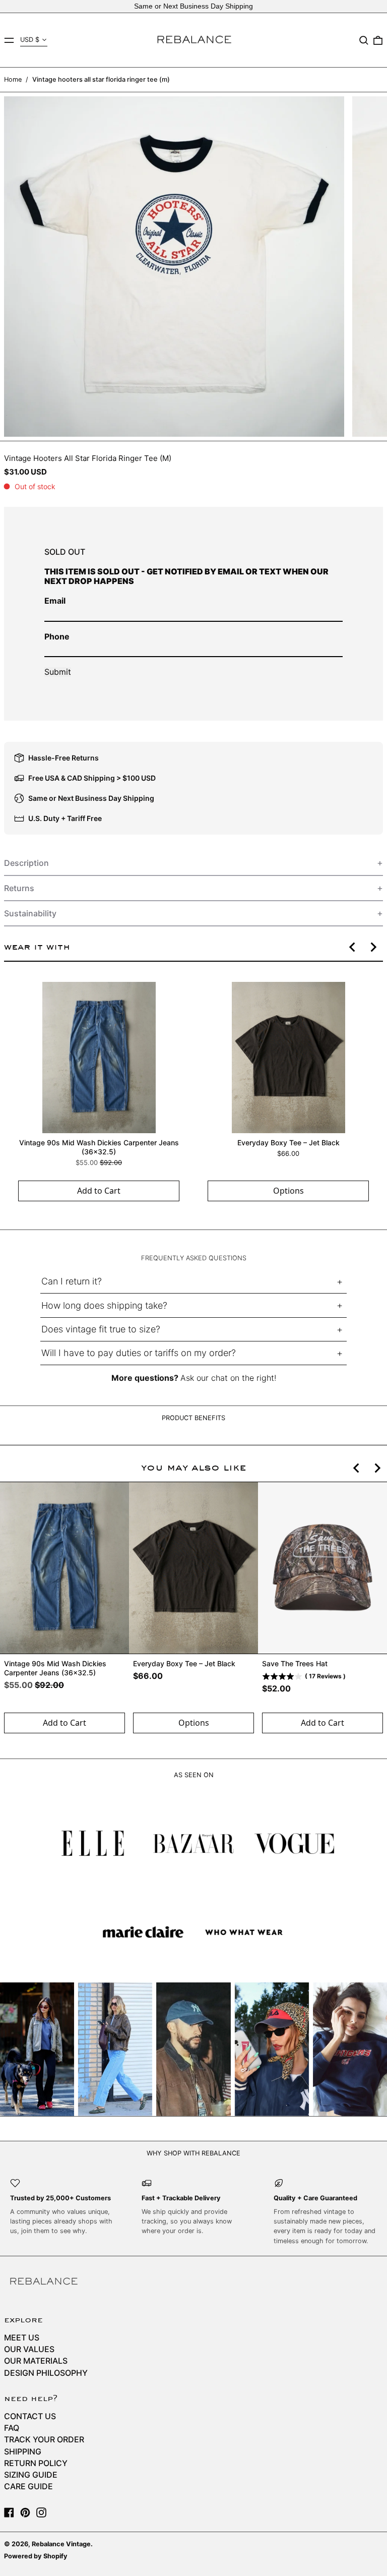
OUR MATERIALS (36, 2361)
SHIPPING (23, 2451)
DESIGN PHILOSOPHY (46, 2373)
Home (13, 79)
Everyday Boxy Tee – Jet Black (288, 1143)
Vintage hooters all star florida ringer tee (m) (101, 79)
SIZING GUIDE (31, 2475)
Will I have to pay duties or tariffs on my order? (139, 1353)
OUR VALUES (29, 2349)
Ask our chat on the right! (228, 1378)
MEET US (22, 2337)
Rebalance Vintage (61, 2544)
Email (55, 601)
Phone (57, 636)
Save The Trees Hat (295, 1663)
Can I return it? (72, 1281)
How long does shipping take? (104, 1305)
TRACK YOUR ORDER (44, 2439)
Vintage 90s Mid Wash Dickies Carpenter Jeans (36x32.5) (99, 1147)
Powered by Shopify (36, 2556)
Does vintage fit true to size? (101, 1329)
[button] (364, 40)
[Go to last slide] (353, 947)
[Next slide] (373, 947)
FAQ (12, 2428)
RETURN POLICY (36, 2463)
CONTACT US (30, 2416)
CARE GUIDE (28, 2486)
